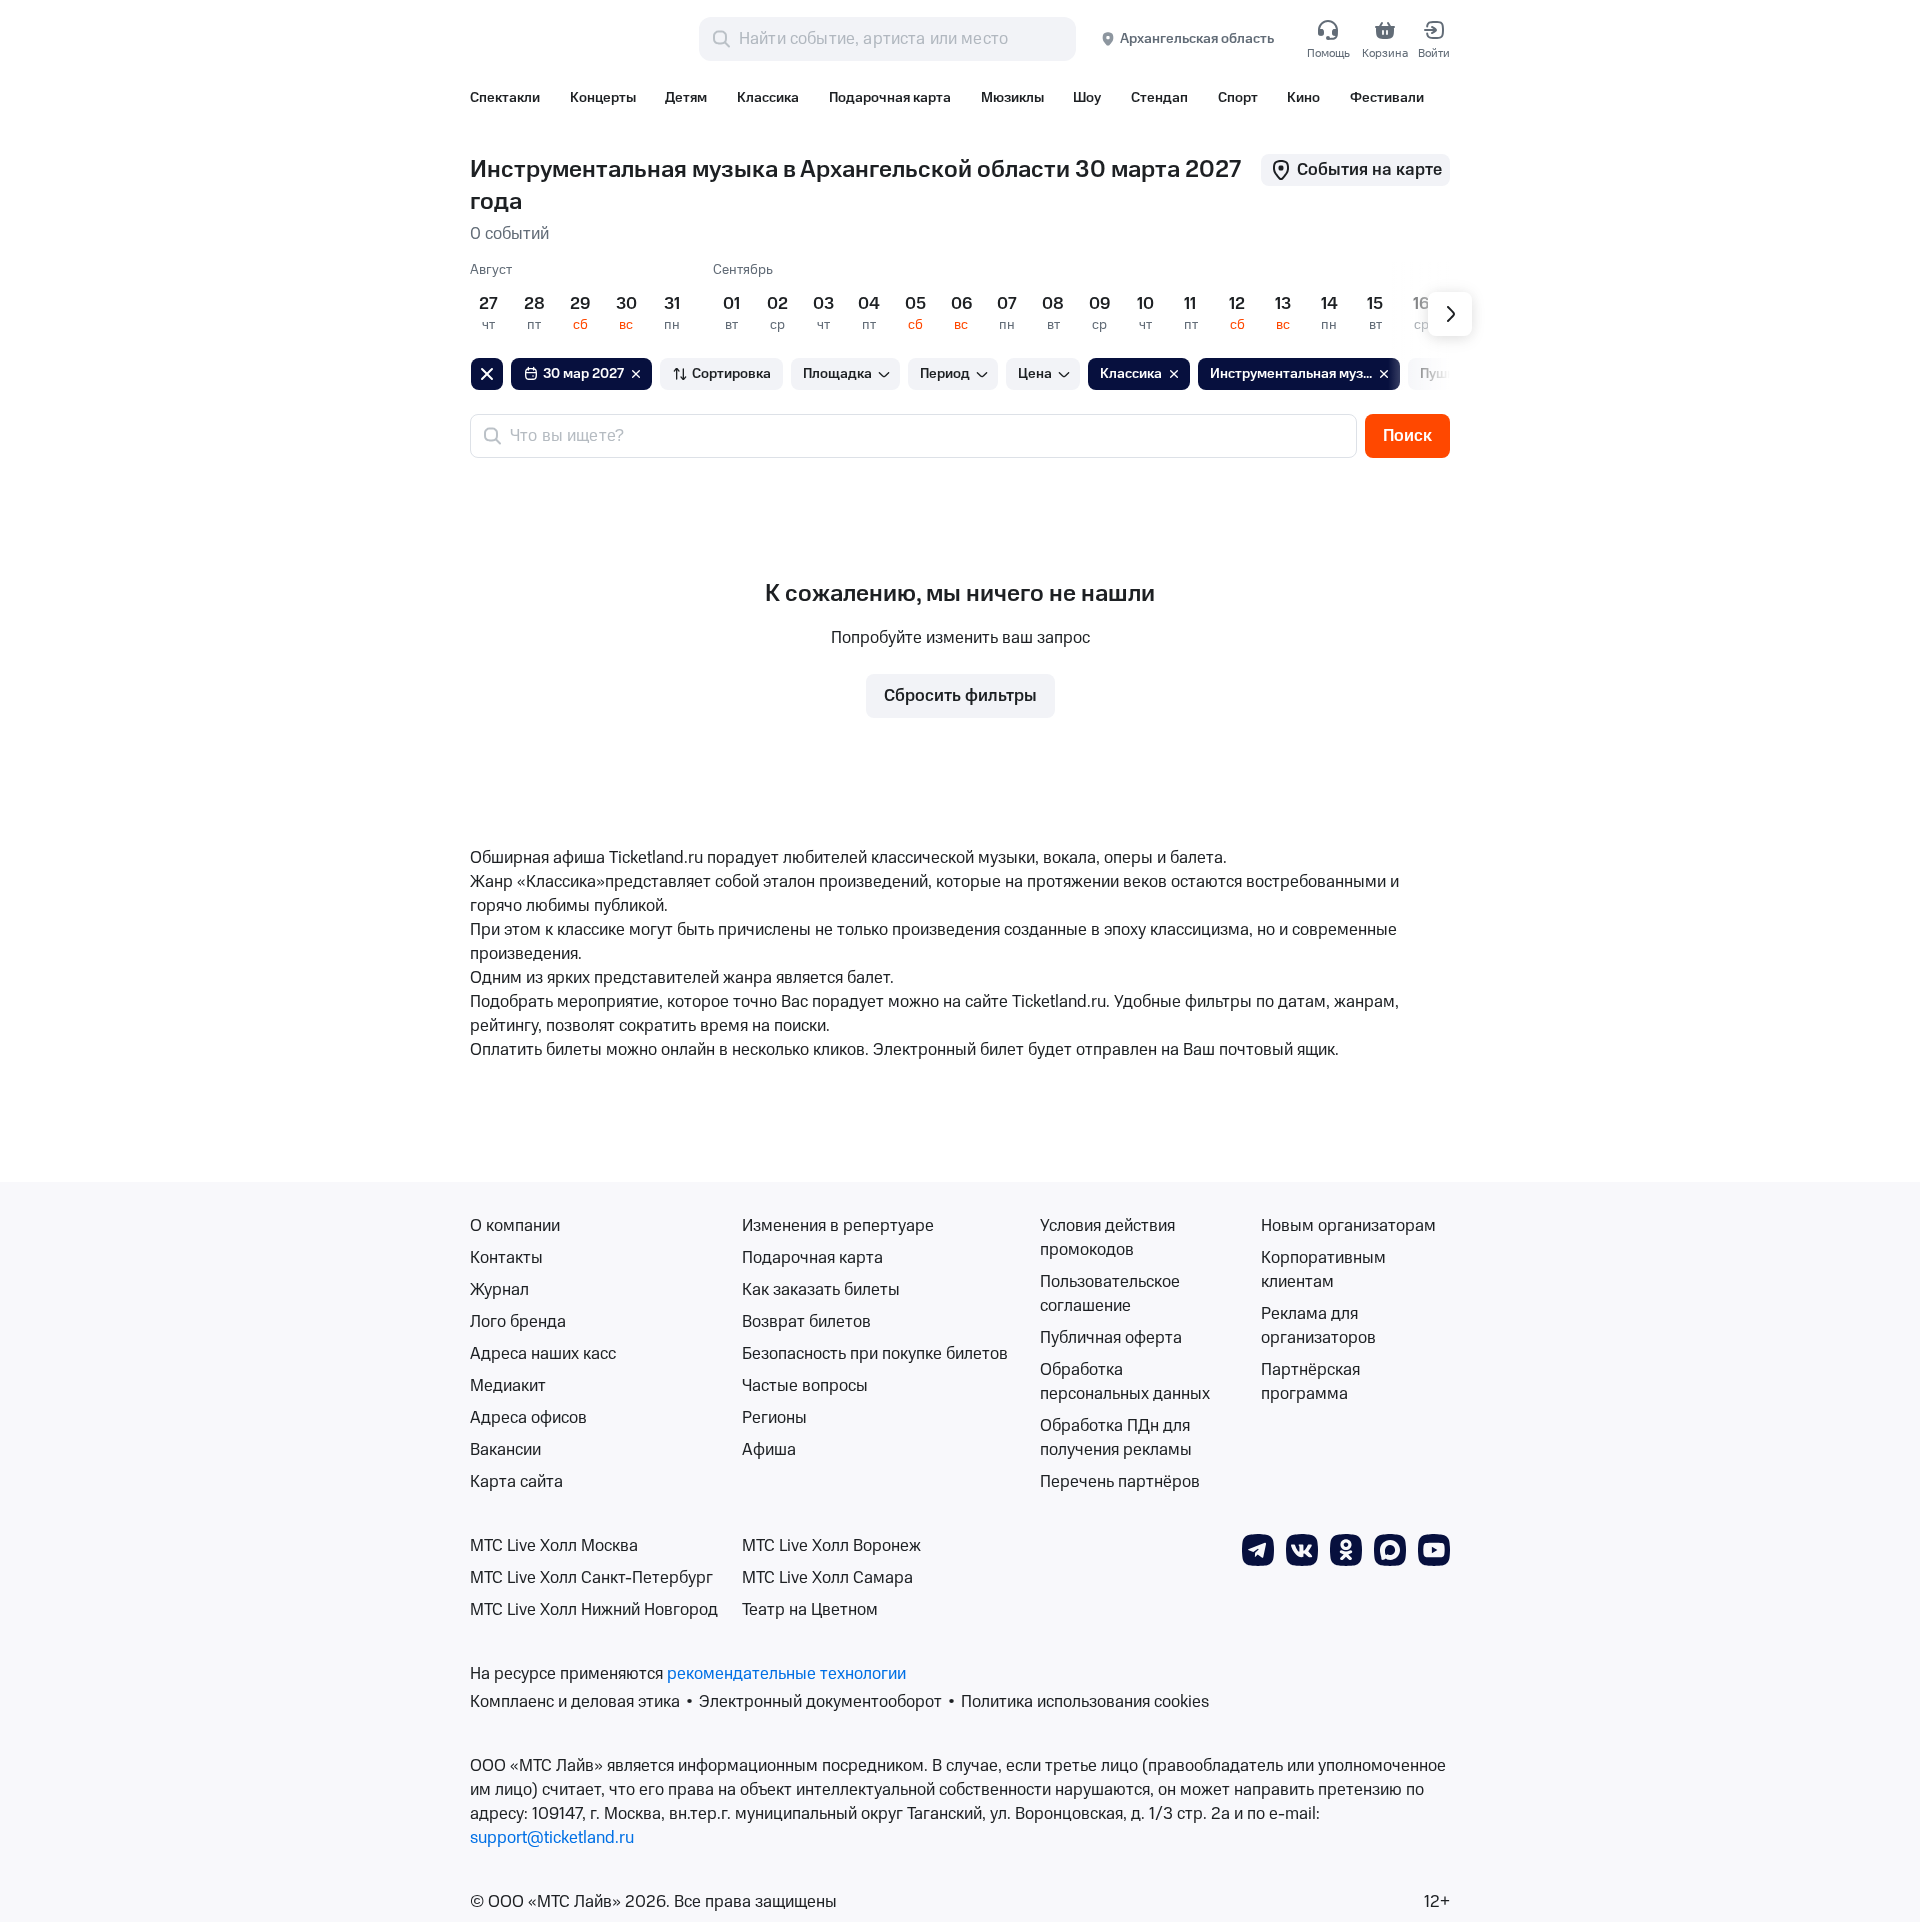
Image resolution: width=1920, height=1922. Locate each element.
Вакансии (505, 1450)
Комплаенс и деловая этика (575, 1702)
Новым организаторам (1348, 1226)
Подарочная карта (812, 1258)
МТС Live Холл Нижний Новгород (594, 1610)
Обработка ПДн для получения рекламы (1116, 1438)
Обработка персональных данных (1125, 1382)
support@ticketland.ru (552, 1838)
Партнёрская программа (1310, 1382)
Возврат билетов (806, 1322)
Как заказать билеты (821, 1290)
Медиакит (508, 1386)
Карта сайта (516, 1482)
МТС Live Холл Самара (827, 1578)
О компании (515, 1226)
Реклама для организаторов (1318, 1326)
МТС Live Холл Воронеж (831, 1546)
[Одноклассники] (1346, 1549)
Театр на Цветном (810, 1610)
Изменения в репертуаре (838, 1226)
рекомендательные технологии (786, 1674)
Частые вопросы (805, 1386)
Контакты (506, 1258)
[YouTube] (1434, 1549)
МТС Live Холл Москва (554, 1546)
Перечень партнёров (1120, 1482)
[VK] (1302, 1549)
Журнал (499, 1290)
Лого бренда (518, 1322)
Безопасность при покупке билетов (875, 1354)
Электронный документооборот (820, 1702)
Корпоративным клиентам (1323, 1270)
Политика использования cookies (1085, 1702)
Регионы (774, 1418)
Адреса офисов (528, 1418)
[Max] (1390, 1549)
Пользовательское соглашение (1110, 1294)
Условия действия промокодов (1107, 1238)
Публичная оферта (1111, 1338)
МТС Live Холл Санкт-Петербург (591, 1578)
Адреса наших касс (543, 1354)
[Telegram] (1258, 1549)
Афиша (769, 1450)
